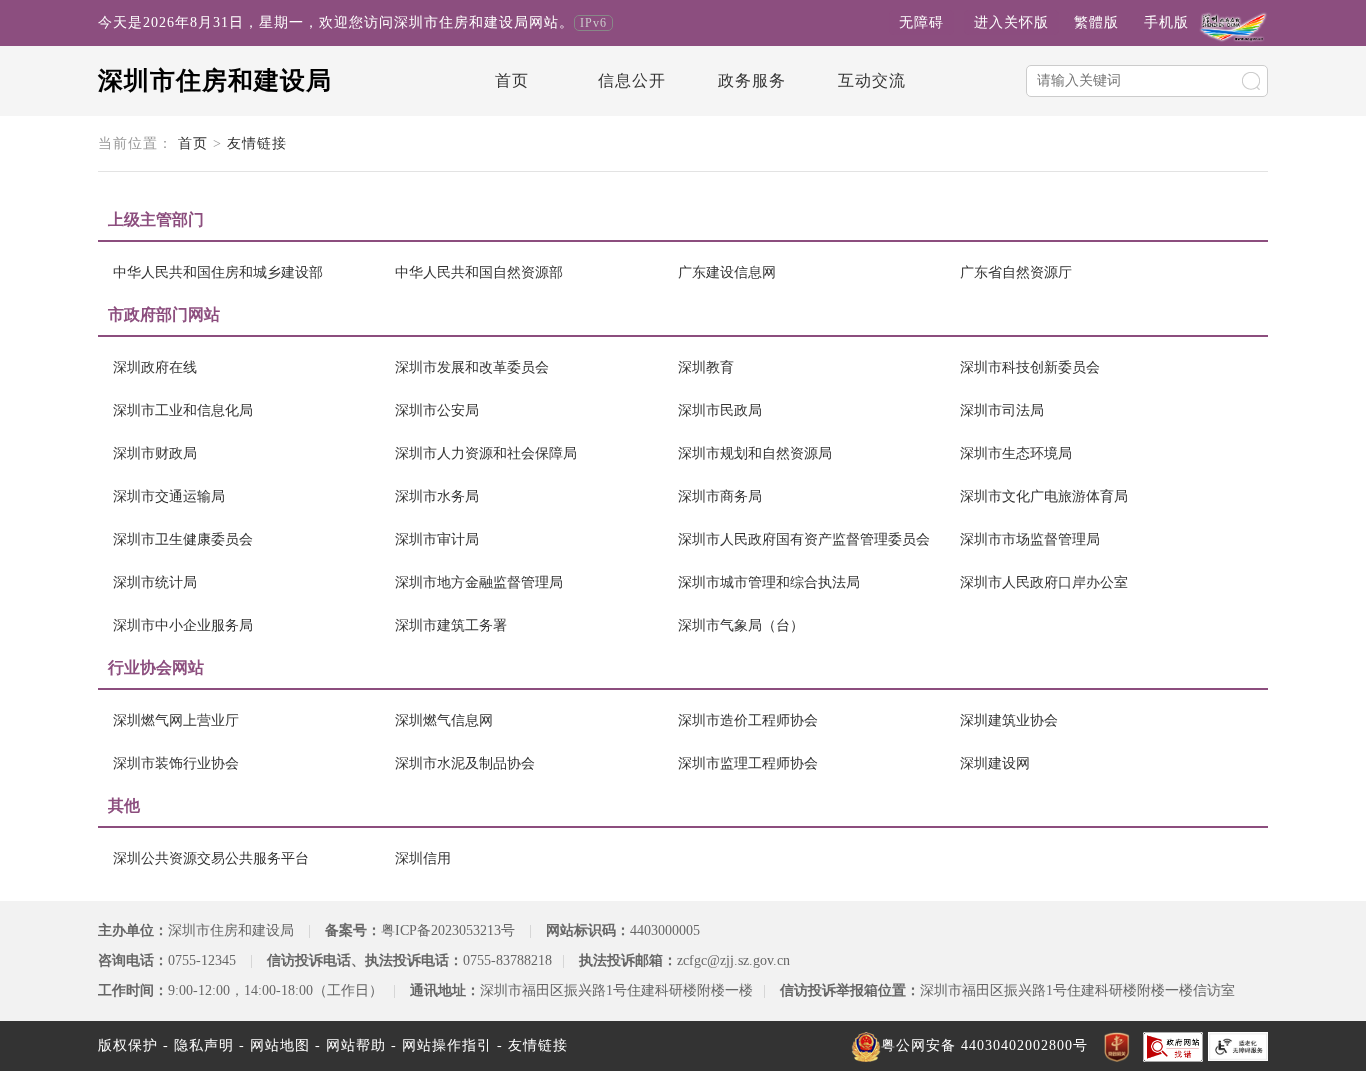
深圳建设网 (995, 763)
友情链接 (257, 143)
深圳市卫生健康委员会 (183, 539)
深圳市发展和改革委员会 (472, 367)
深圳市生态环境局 (1016, 453)
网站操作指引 (447, 1045)
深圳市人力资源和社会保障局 (486, 453)
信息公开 (632, 80)
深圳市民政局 (720, 410)
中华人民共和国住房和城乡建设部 (218, 272)
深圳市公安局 (437, 410)
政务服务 (752, 80)
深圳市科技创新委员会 (1030, 367)
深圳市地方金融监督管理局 (479, 582)
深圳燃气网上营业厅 (176, 720)
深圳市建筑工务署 (451, 625)
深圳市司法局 (1002, 410)
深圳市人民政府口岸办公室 (1044, 582)
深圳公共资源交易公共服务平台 (211, 858)
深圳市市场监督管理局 (1030, 539)
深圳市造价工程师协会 (748, 720)
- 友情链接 (532, 1045)
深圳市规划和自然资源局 (755, 453)
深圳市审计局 (437, 539)
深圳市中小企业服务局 (183, 625)
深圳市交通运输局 (169, 496)
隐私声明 (204, 1045)
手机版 (1166, 22)
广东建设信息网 (727, 272)
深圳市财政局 (155, 453)
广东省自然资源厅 (1016, 272)
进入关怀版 (1011, 22)
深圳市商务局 (720, 496)
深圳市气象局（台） (741, 625)
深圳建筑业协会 (1009, 720)
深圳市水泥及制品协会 (465, 763)
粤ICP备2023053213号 (448, 930)
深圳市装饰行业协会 (176, 763)
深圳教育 (706, 367)
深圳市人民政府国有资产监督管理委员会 (804, 539)
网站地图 (280, 1045)
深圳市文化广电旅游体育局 (1044, 496)
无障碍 (921, 22)
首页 (512, 80)
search (1251, 81)
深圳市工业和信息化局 (183, 410)
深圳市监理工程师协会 (748, 763)
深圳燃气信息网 (444, 720)
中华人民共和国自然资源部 (479, 272)
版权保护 (128, 1045)
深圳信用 (423, 858)
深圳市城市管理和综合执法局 (769, 582)
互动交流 (872, 80)
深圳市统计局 (155, 582)
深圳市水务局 (437, 496)
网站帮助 (356, 1045)
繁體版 (1096, 22)
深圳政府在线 (155, 367)
